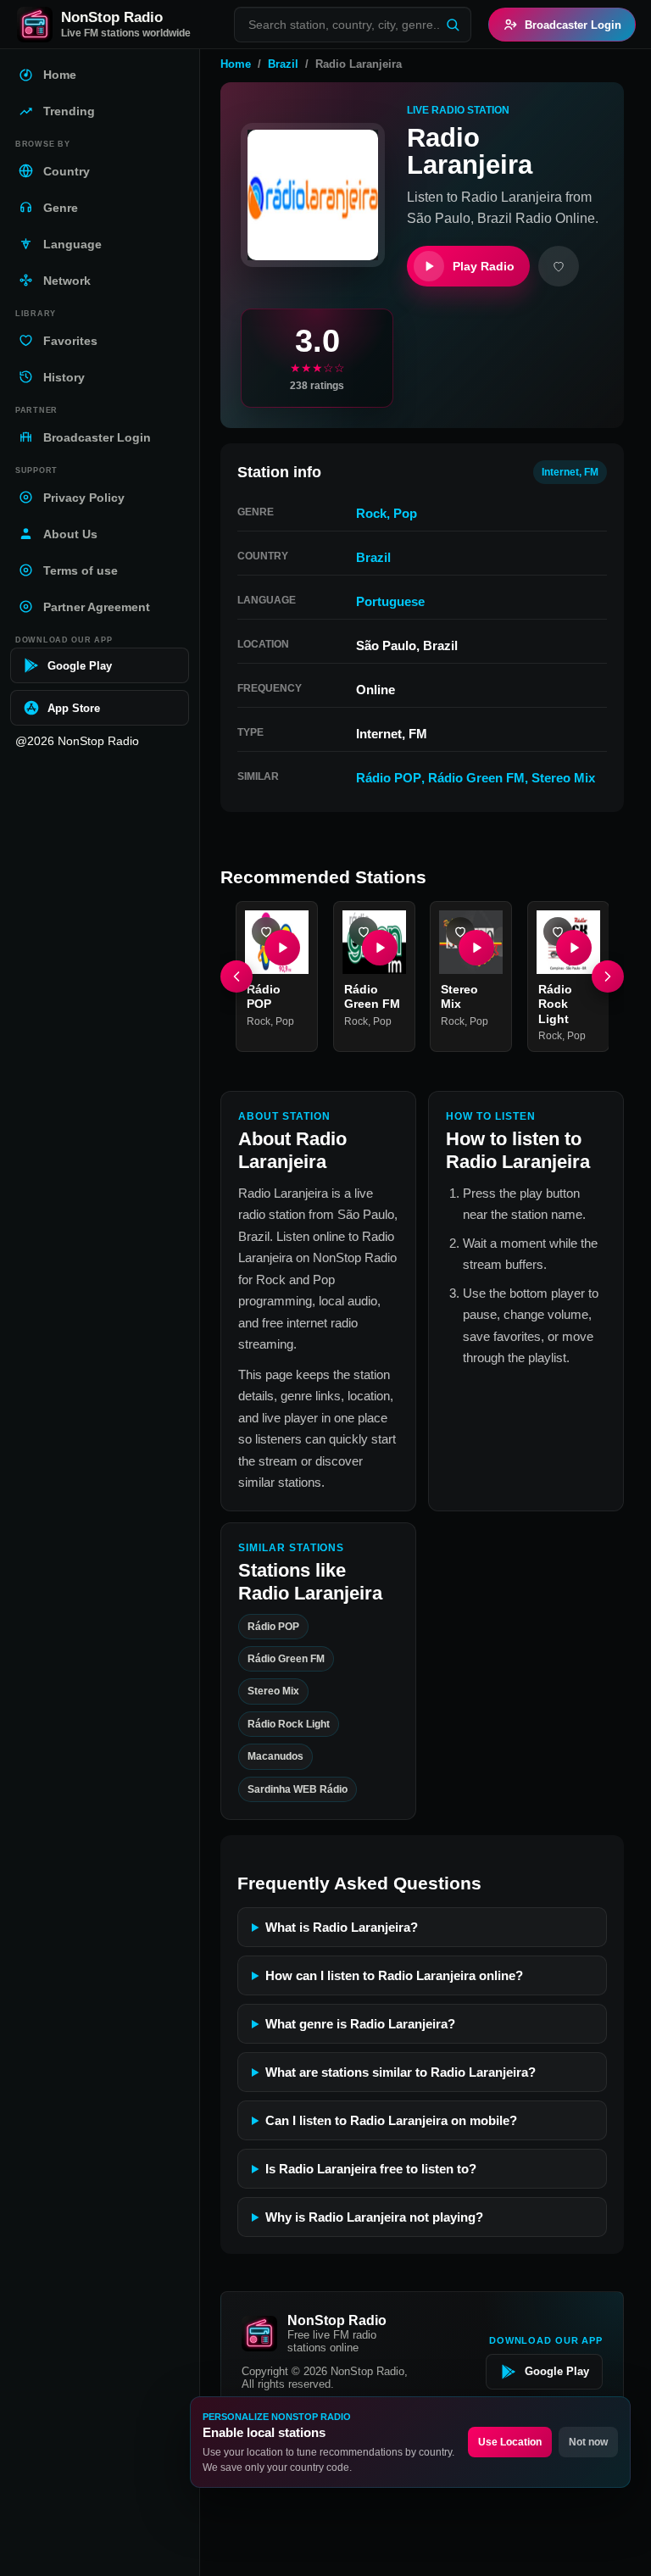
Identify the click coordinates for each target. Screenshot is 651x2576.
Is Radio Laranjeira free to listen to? (371, 2169)
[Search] (453, 25)
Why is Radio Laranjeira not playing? (374, 2217)
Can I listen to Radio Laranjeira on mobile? (391, 2120)
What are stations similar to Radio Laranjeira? (401, 2072)
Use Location (510, 2442)
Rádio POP (389, 778)
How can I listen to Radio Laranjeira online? (394, 1975)
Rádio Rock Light (555, 1003)
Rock (371, 513)
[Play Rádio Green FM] (379, 947)
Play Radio (484, 266)
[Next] (608, 976)
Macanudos (275, 1757)
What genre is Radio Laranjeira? (360, 2024)
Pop (405, 513)
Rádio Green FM (476, 778)
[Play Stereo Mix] (476, 947)
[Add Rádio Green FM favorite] (364, 932)
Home (236, 64)
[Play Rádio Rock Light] (573, 947)
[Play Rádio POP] (282, 947)
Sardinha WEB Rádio (298, 1789)
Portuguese (390, 601)
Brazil (283, 64)
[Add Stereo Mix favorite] (460, 932)
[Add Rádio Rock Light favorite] (558, 932)
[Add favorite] (559, 266)
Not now (588, 2442)
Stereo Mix (563, 778)
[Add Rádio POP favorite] (266, 932)
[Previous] (236, 976)
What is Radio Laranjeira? (342, 1927)
